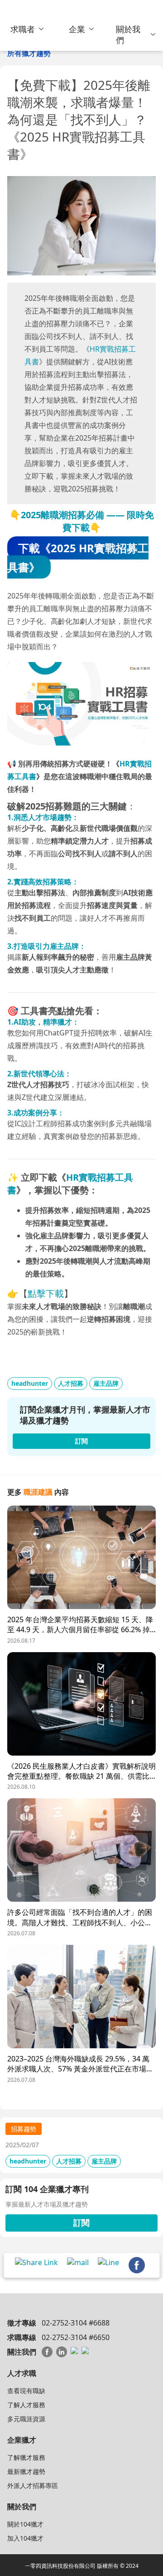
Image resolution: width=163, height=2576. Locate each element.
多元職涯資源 (26, 2419)
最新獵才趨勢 (26, 2471)
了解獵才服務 (26, 2457)
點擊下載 (46, 1293)
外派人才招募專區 (33, 2485)
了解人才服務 (26, 2405)
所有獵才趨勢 (29, 53)
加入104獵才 (25, 2538)
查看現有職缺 (26, 2391)
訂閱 (81, 2223)
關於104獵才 (25, 2524)
